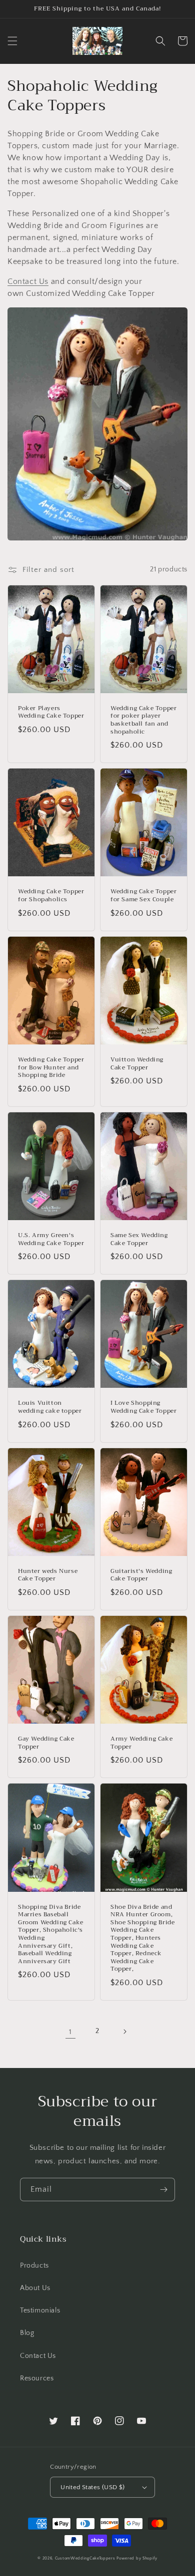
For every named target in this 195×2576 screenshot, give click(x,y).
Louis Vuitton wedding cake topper (50, 1407)
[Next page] (124, 2032)
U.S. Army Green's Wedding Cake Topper (51, 1239)
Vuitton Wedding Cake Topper (137, 1064)
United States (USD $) (92, 2487)
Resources (37, 2378)
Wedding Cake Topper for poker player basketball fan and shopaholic (143, 720)
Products (34, 2266)
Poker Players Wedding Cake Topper (51, 712)
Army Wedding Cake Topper (141, 1743)
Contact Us (28, 281)
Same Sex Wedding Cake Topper (139, 1239)
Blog (27, 2333)
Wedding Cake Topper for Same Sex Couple (143, 896)
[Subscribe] (163, 2190)
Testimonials (40, 2311)
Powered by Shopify (137, 2558)
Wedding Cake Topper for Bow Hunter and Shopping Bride (51, 1068)
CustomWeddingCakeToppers (85, 2558)
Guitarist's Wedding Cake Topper (141, 1575)
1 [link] (70, 2032)
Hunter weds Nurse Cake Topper (48, 1575)
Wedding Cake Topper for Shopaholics (51, 896)
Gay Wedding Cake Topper (46, 1743)
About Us (35, 2288)
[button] (12, 41)
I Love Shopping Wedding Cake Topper (143, 1407)
